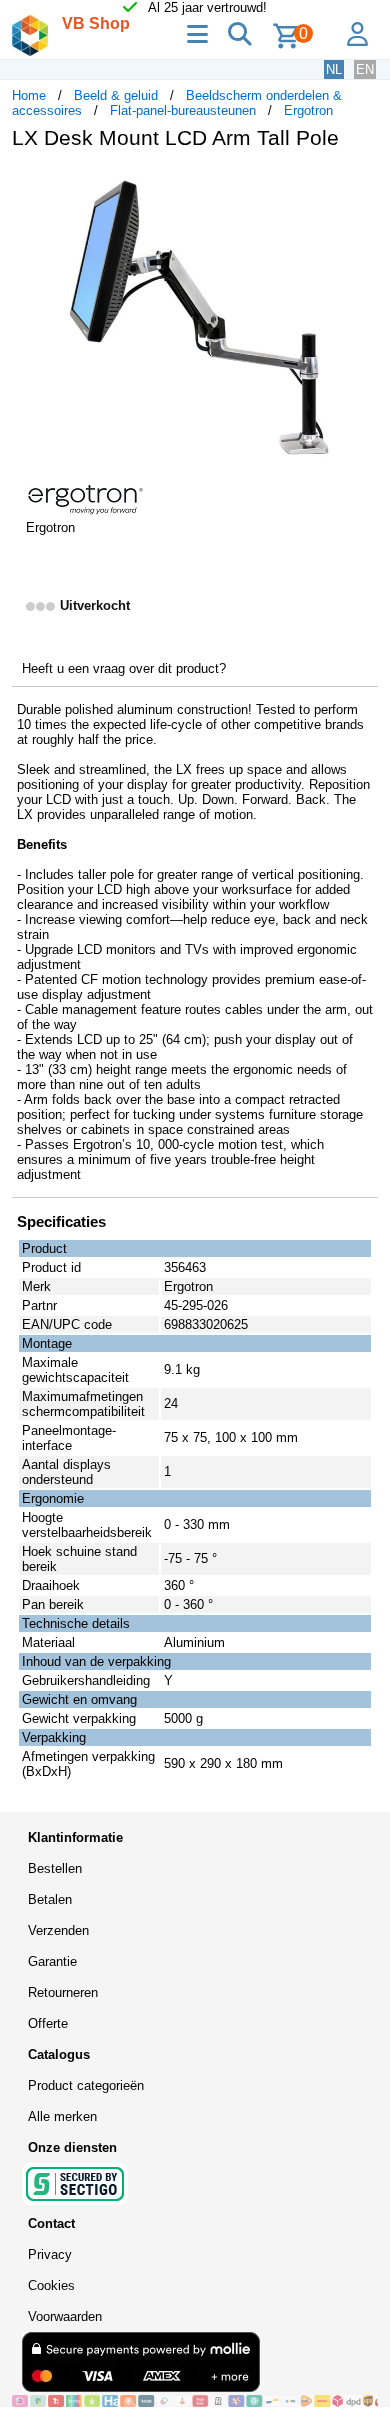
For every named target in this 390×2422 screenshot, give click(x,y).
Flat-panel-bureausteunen (183, 110)
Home (29, 95)
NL (334, 69)
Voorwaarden (65, 2316)
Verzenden (58, 1930)
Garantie (52, 1961)
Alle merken (62, 2116)
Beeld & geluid (116, 95)
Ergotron (308, 110)
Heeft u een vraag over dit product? (124, 668)
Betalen (50, 1899)
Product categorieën (86, 2085)
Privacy (50, 2254)
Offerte (48, 2023)
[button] (360, 186)
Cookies (51, 2285)
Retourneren (63, 1992)
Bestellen (55, 1868)
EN (365, 69)
